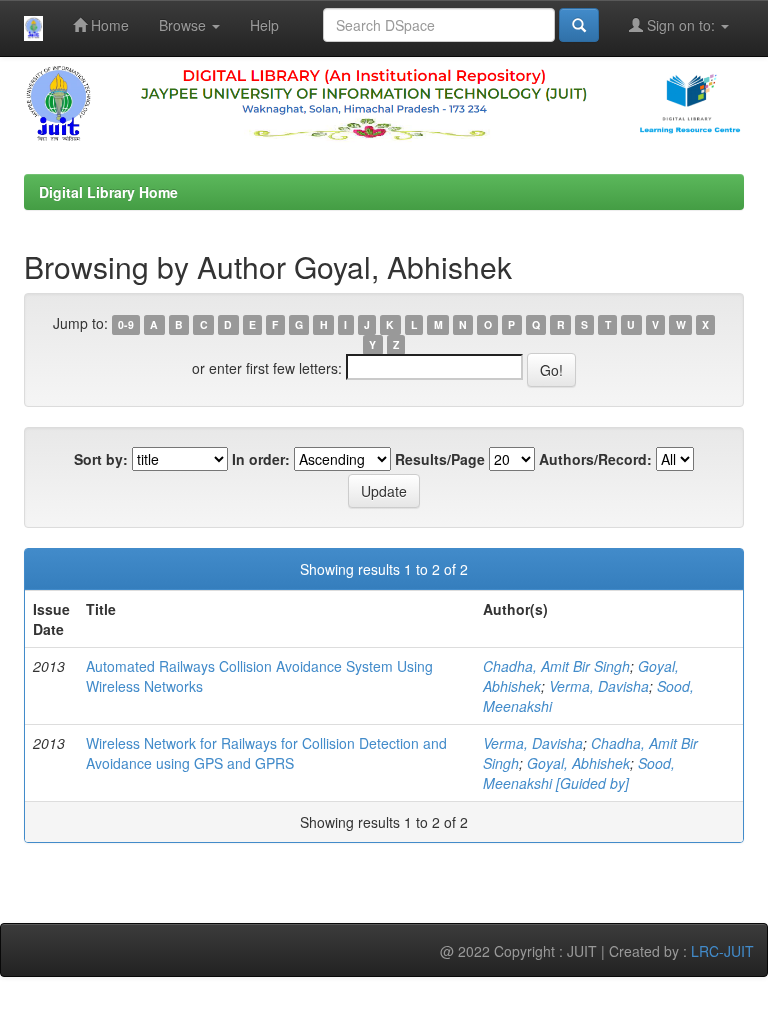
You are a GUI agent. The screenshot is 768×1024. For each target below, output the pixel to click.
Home (108, 25)
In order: (261, 459)
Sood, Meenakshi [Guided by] (579, 773)
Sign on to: (681, 25)
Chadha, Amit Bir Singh (556, 666)
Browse (184, 25)
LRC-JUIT (722, 951)
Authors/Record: (595, 459)
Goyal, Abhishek (578, 763)
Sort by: (101, 459)
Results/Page (440, 459)
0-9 (126, 324)
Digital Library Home (108, 192)
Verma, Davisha (599, 686)
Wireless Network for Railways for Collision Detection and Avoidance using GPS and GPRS (266, 753)
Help (264, 25)
